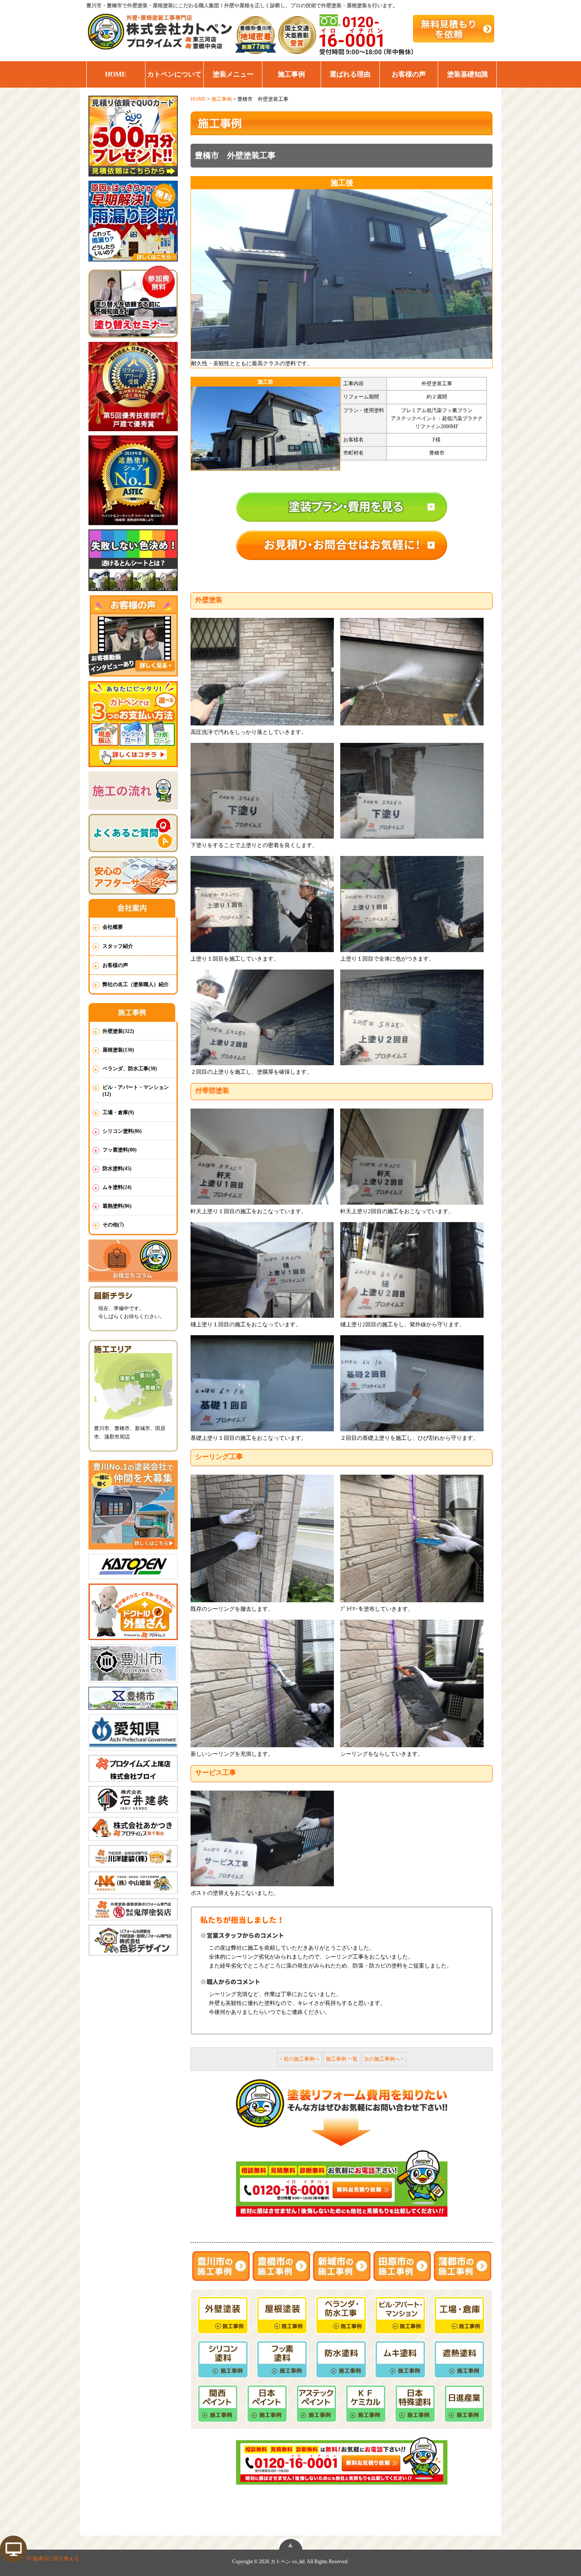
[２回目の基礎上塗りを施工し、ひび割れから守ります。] (412, 1383)
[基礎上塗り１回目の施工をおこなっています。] (262, 1383)
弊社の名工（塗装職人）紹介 (136, 984)
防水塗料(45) (117, 1169)
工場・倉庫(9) (118, 1112)
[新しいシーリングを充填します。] (262, 1683)
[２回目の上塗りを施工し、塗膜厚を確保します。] (262, 1017)
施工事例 (291, 74)
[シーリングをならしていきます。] (412, 1683)
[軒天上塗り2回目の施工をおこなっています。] (412, 1156)
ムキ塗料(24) (117, 1187)
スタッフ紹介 (118, 946)
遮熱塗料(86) (117, 1206)
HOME (116, 74)
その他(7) (113, 1225)
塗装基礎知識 (467, 74)
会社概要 (113, 927)
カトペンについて (174, 74)
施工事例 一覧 (342, 2059)
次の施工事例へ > (384, 2059)
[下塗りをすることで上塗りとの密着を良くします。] (262, 791)
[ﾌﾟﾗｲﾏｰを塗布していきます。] (412, 1538)
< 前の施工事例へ (299, 2059)
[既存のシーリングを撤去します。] (262, 1538)
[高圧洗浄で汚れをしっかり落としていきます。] (262, 672)
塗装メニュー (233, 74)
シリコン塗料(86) (122, 1131)
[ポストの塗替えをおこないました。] (262, 1838)
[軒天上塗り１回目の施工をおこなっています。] (262, 1156)
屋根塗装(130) (118, 1050)
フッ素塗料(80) (120, 1150)
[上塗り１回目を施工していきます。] (262, 904)
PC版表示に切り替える (53, 2559)
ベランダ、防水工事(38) (130, 1069)
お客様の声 (409, 74)
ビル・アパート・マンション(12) (136, 1091)
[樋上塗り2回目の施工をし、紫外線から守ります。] (412, 1270)
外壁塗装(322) (118, 1031)
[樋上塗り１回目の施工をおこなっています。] (262, 1270)
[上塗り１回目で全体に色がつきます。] (412, 904)
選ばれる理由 (350, 74)
